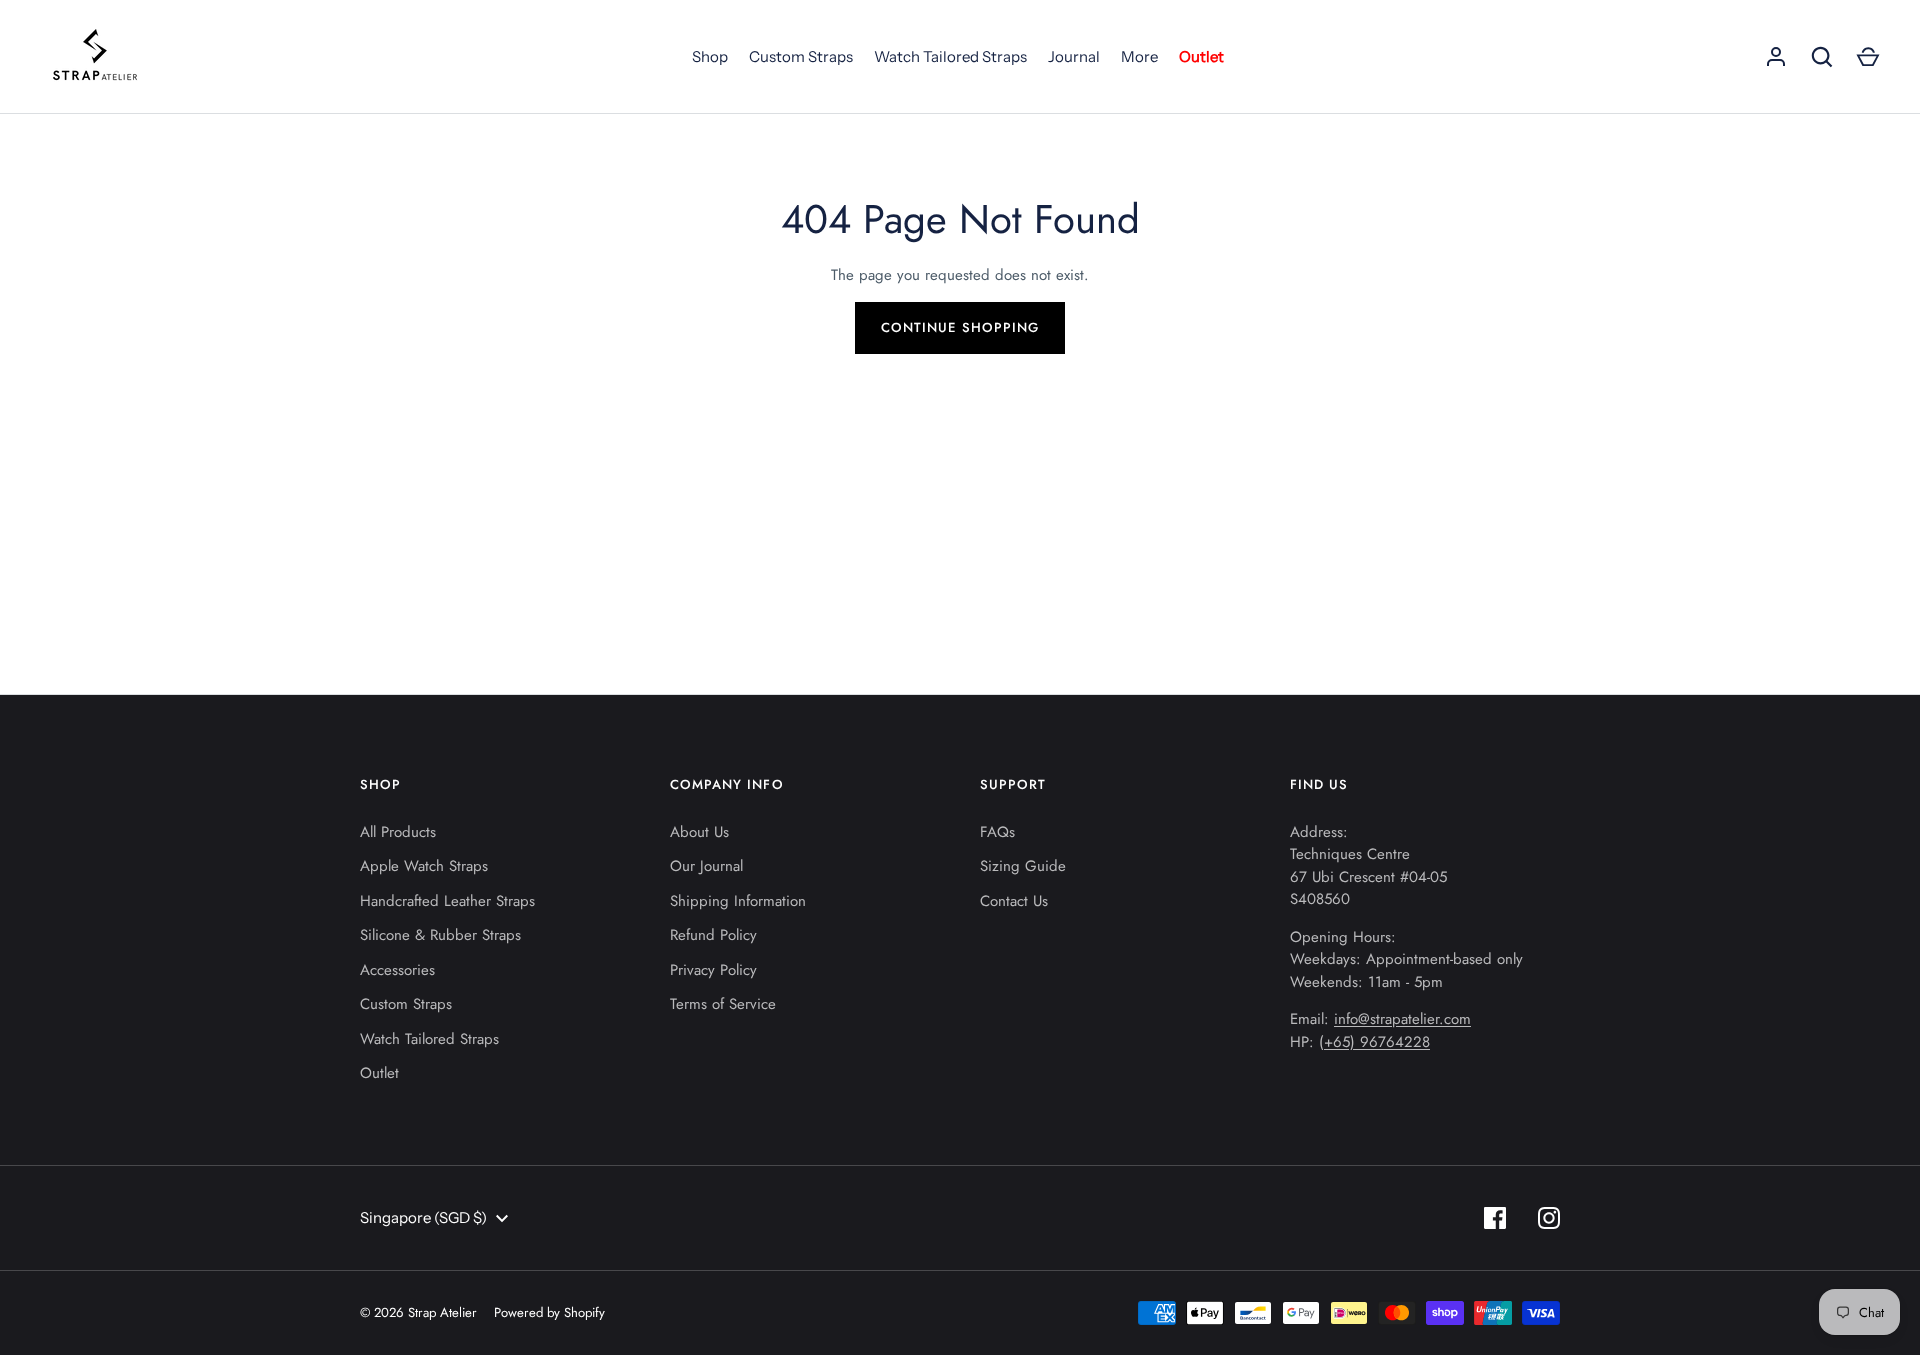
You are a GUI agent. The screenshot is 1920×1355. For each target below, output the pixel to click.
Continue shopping (960, 327)
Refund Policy (713, 935)
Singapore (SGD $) (423, 1217)
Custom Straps (801, 56)
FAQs (997, 832)
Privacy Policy (713, 970)
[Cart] (1868, 57)
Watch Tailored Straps (950, 56)
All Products (398, 832)
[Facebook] (1495, 1218)
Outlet (1201, 56)
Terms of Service (723, 1004)
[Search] (1822, 57)
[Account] (1776, 57)
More (1139, 56)
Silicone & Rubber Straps (440, 935)
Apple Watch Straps (424, 866)
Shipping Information (738, 901)
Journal (1074, 56)
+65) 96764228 (1377, 1042)
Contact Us (1014, 901)
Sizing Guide (1023, 866)
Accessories (397, 970)
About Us (699, 832)
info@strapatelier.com (1402, 1019)
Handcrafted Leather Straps (447, 901)
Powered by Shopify (549, 1312)
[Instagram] (1549, 1218)
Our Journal (706, 866)
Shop (710, 56)
